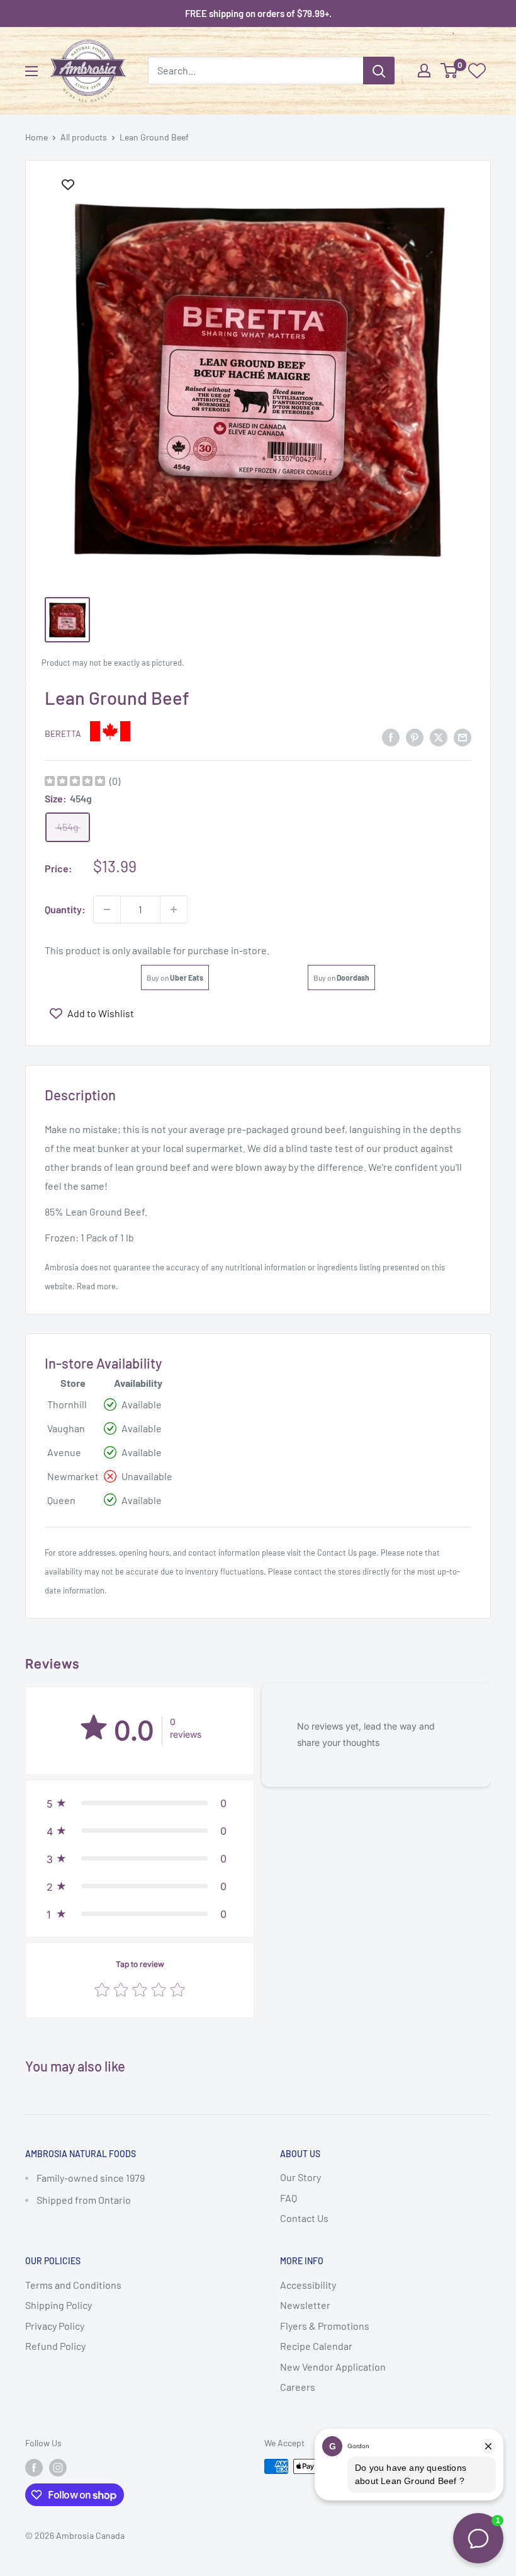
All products (84, 137)
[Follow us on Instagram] (58, 2468)
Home (36, 137)
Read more (96, 1286)
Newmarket (73, 1476)
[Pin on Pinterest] (415, 737)
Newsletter (305, 2305)
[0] (450, 71)
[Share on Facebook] (391, 737)
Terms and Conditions (73, 2285)
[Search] (379, 71)
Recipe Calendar (316, 2346)
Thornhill (67, 1404)
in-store (249, 950)
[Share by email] (463, 737)
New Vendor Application (333, 2367)
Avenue (64, 1452)
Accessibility (308, 2285)
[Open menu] (31, 71)
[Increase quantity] (174, 909)
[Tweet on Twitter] (439, 737)
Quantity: (65, 909)
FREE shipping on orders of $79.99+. (258, 13)
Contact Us (337, 1553)
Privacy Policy (55, 2326)
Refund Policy (55, 2346)
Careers (298, 2387)
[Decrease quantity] (107, 909)
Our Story (300, 2177)
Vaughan (66, 1428)
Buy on (175, 977)
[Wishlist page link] (477, 71)
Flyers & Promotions (325, 2326)
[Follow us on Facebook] (34, 2468)
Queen (61, 1500)
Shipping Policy (59, 2305)
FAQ (289, 2198)
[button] (140, 1803)
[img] (75, 783)
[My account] (424, 71)
